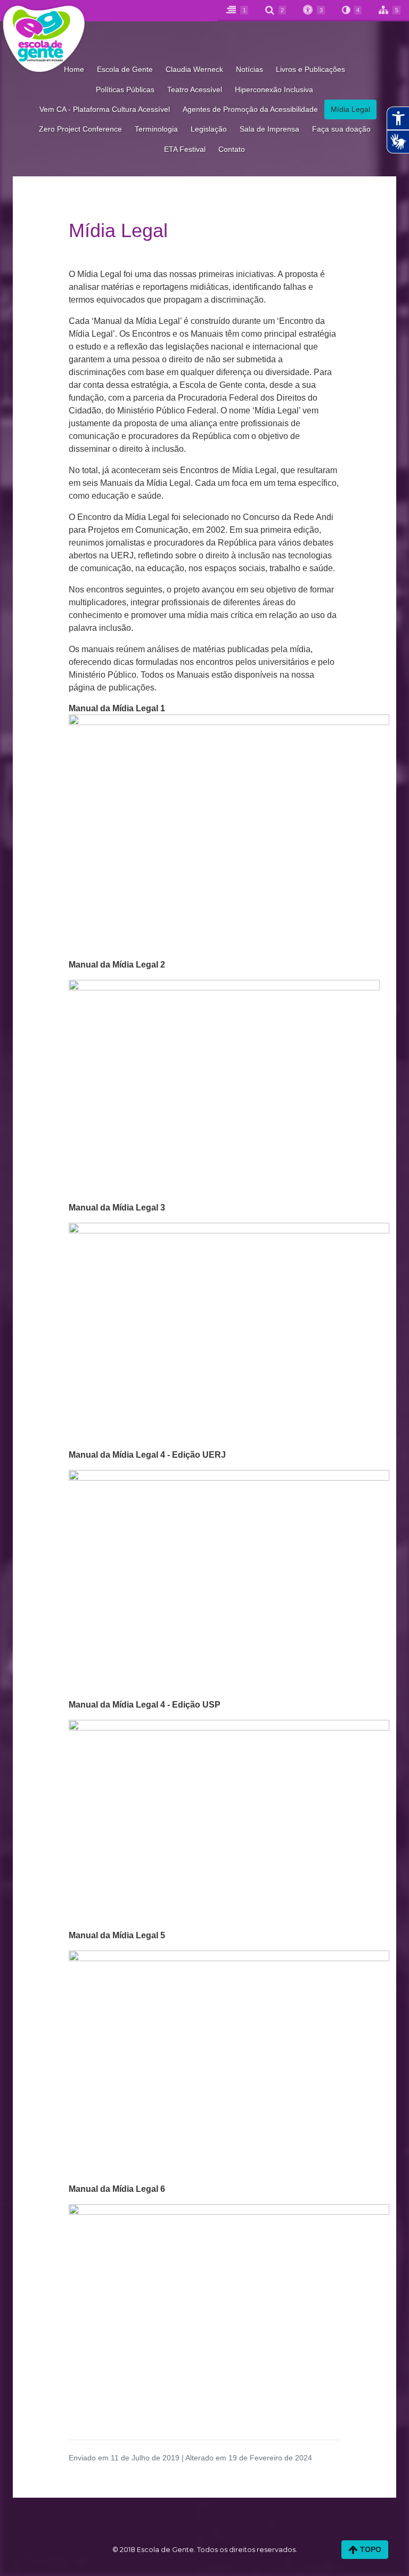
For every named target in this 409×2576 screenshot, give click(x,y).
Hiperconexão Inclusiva (274, 90)
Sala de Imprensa (269, 129)
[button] (276, 11)
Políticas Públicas (125, 90)
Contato (232, 149)
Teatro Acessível (195, 90)
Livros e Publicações (310, 69)
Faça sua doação (341, 129)
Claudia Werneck (194, 69)
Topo (370, 2549)
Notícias (250, 69)
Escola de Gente (125, 69)
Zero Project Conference (80, 129)
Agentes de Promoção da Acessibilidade (250, 109)
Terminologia (156, 129)
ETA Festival (185, 149)
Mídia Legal (350, 109)
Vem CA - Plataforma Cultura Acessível (105, 109)
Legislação (209, 129)
